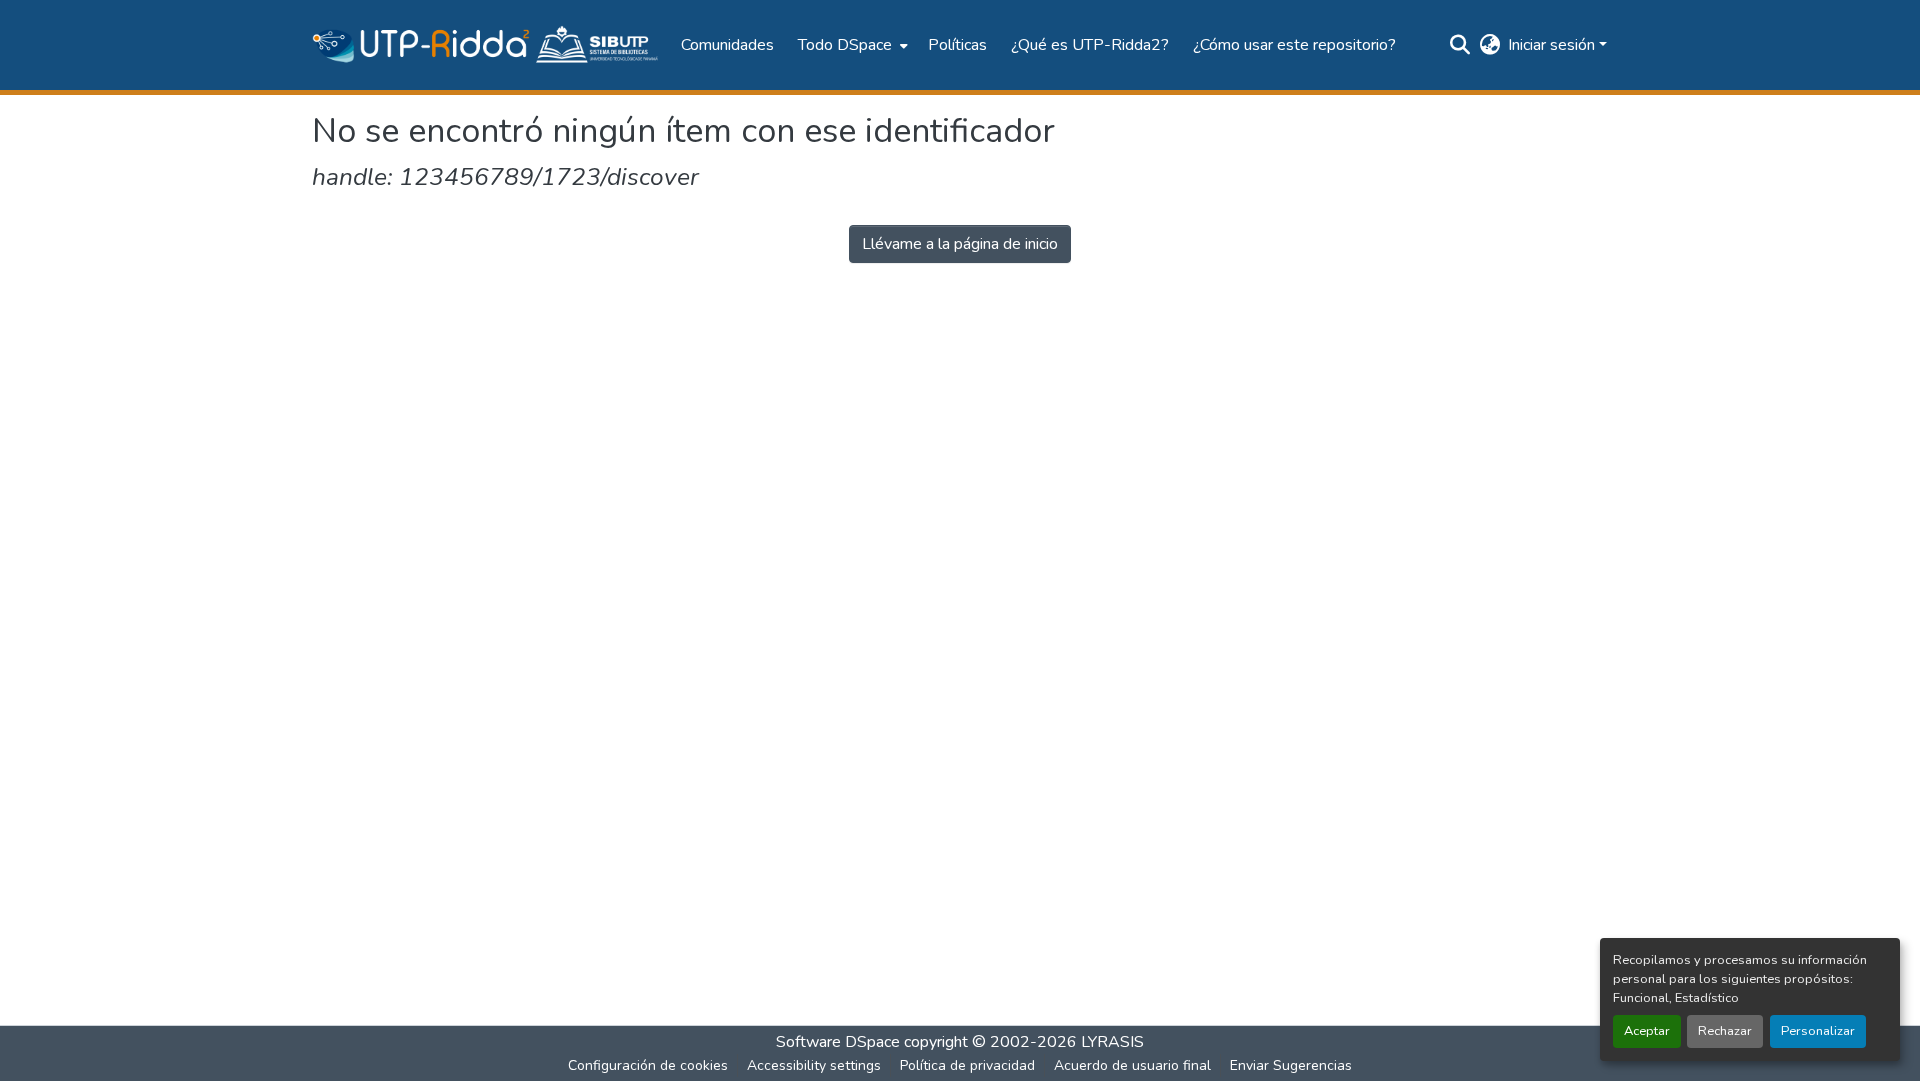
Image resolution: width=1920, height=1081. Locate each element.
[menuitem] (851, 45)
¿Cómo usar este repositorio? (1294, 45)
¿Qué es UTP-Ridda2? (1090, 45)
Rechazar (1725, 1031)
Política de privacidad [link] (967, 1065)
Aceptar (1647, 1031)
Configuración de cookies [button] (648, 1065)
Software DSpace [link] (838, 1042)
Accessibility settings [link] (814, 1065)
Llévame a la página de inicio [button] (960, 244)
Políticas (957, 45)
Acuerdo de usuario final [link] (1132, 1065)
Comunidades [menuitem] (727, 45)
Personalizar (1818, 1031)
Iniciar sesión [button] (1553, 45)
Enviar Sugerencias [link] (1291, 1065)
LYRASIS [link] (1112, 1042)
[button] (486, 45)
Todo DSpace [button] (845, 45)
